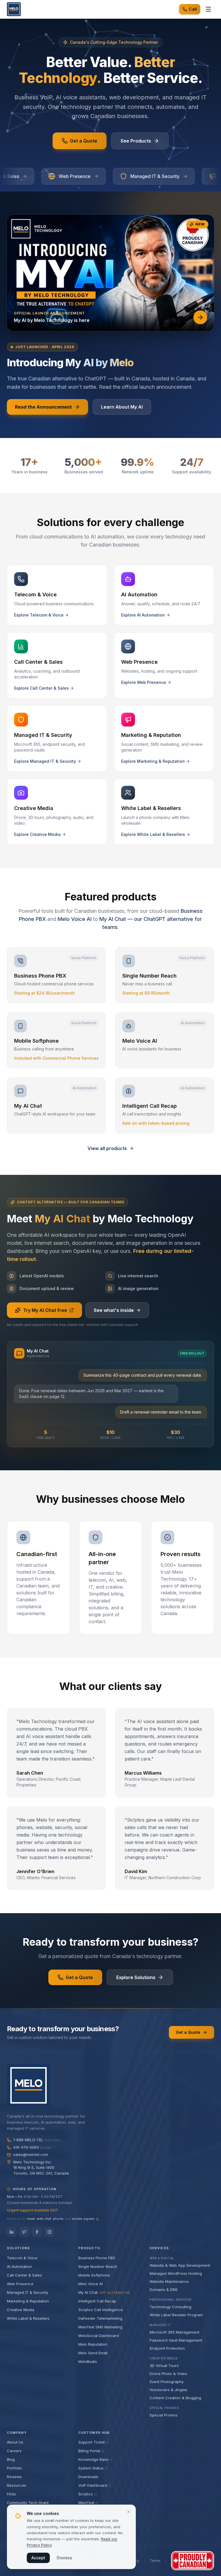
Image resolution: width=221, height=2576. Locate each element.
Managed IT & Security (27, 2292)
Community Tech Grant (28, 2503)
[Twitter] (24, 2232)
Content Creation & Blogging (175, 2398)
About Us (15, 2442)
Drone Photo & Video (168, 2374)
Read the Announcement (43, 407)
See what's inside (114, 1310)
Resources (17, 2485)
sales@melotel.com (31, 2154)
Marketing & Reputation (28, 2301)
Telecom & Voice (22, 2258)
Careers (14, 2451)
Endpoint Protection (167, 2348)
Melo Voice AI (75, 919)
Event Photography (167, 2382)
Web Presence (20, 2284)
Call (193, 9)
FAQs (12, 2494)
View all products (107, 1148)
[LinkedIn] (12, 2232)
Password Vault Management (176, 2340)
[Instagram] (49, 2232)
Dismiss (64, 2558)
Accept (38, 2558)
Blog (11, 2459)
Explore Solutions (136, 1977)
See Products (136, 141)
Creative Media (21, 2310)
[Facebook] (37, 2232)
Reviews (14, 2477)
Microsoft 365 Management (175, 2332)
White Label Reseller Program (176, 2315)
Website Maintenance (169, 2281)
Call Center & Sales (24, 2275)
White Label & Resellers (28, 2318)
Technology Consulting (170, 2307)
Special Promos (164, 2415)
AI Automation (19, 2266)
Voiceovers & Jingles (168, 2390)
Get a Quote (84, 141)
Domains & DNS (164, 2289)
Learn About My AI (122, 407)
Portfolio (14, 2468)
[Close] (129, 2512)
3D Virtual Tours (164, 2366)
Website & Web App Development (180, 2265)
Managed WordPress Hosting (176, 2273)
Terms (155, 2561)
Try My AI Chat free (45, 1310)
